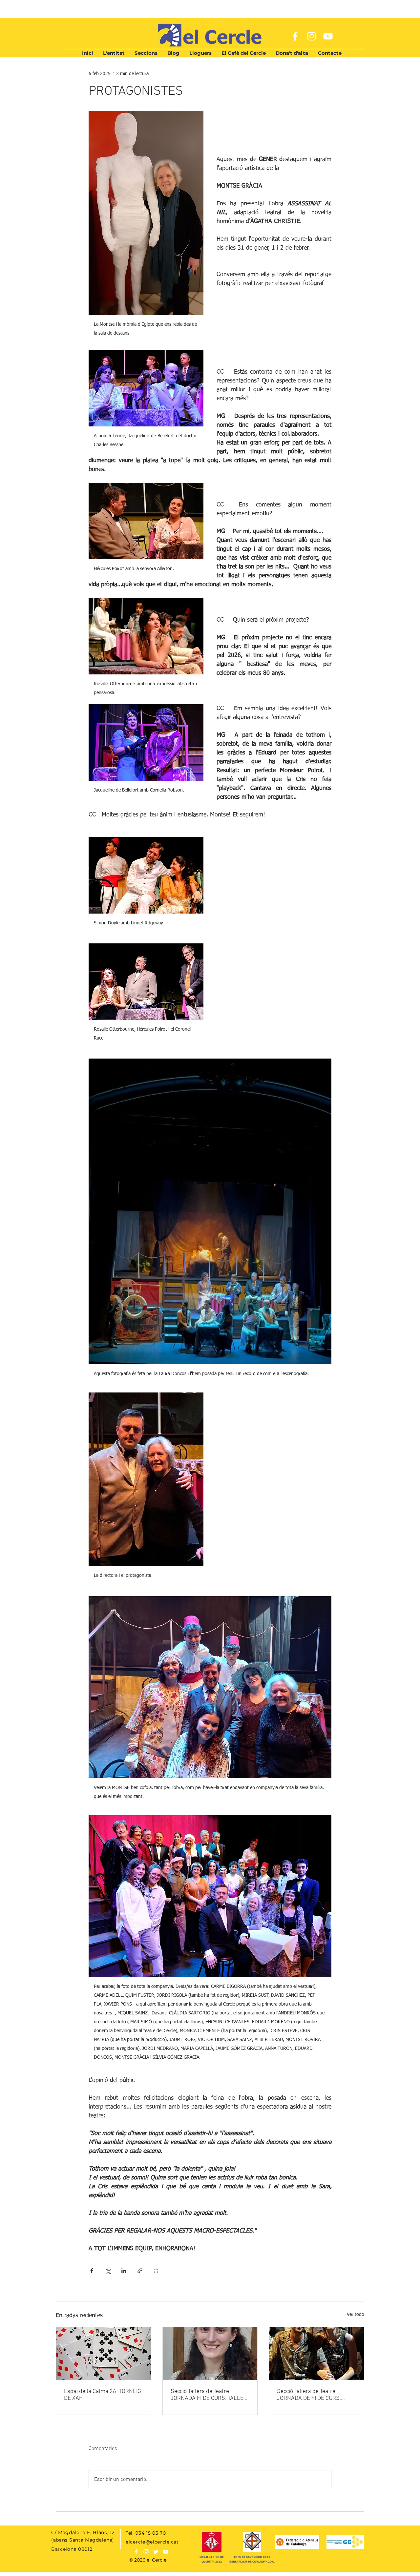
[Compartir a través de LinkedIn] (124, 2271)
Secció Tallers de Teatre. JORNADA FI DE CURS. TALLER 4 (209, 2395)
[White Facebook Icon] (295, 36)
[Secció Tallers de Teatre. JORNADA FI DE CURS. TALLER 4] (210, 2354)
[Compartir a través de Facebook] (92, 2271)
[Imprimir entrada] (156, 2271)
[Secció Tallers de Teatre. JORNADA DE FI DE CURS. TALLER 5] (316, 2354)
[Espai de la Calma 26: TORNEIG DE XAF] (104, 2354)
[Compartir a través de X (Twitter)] (108, 2271)
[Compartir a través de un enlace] (140, 2271)
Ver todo (356, 2315)
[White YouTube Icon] (328, 36)
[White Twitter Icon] (156, 2552)
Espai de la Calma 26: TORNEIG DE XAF (103, 2395)
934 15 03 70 (151, 2533)
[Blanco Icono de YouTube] (166, 2552)
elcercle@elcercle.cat (152, 2542)
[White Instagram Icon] (312, 36)
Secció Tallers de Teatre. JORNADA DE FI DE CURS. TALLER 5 (309, 2395)
